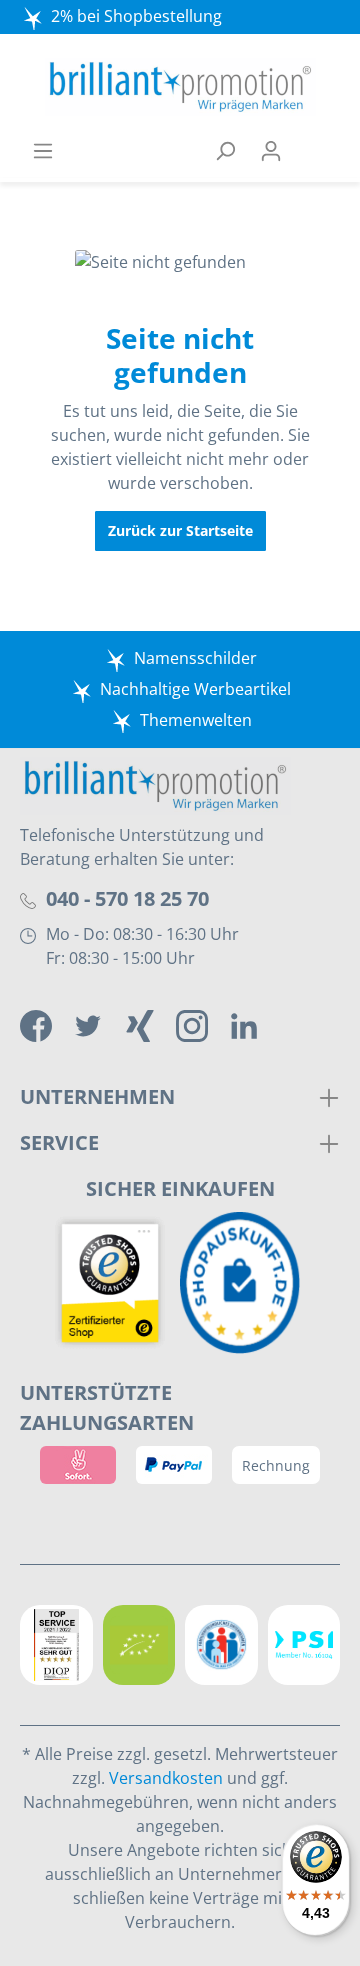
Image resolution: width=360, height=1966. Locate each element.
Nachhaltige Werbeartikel (195, 689)
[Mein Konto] (271, 151)
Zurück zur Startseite (180, 530)
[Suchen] (225, 151)
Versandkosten (166, 1778)
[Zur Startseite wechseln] (180, 87)
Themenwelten (196, 720)
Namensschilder (195, 658)
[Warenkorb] (317, 151)
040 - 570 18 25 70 (127, 898)
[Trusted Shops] (115, 1283)
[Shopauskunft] (245, 1283)
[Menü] (43, 151)
